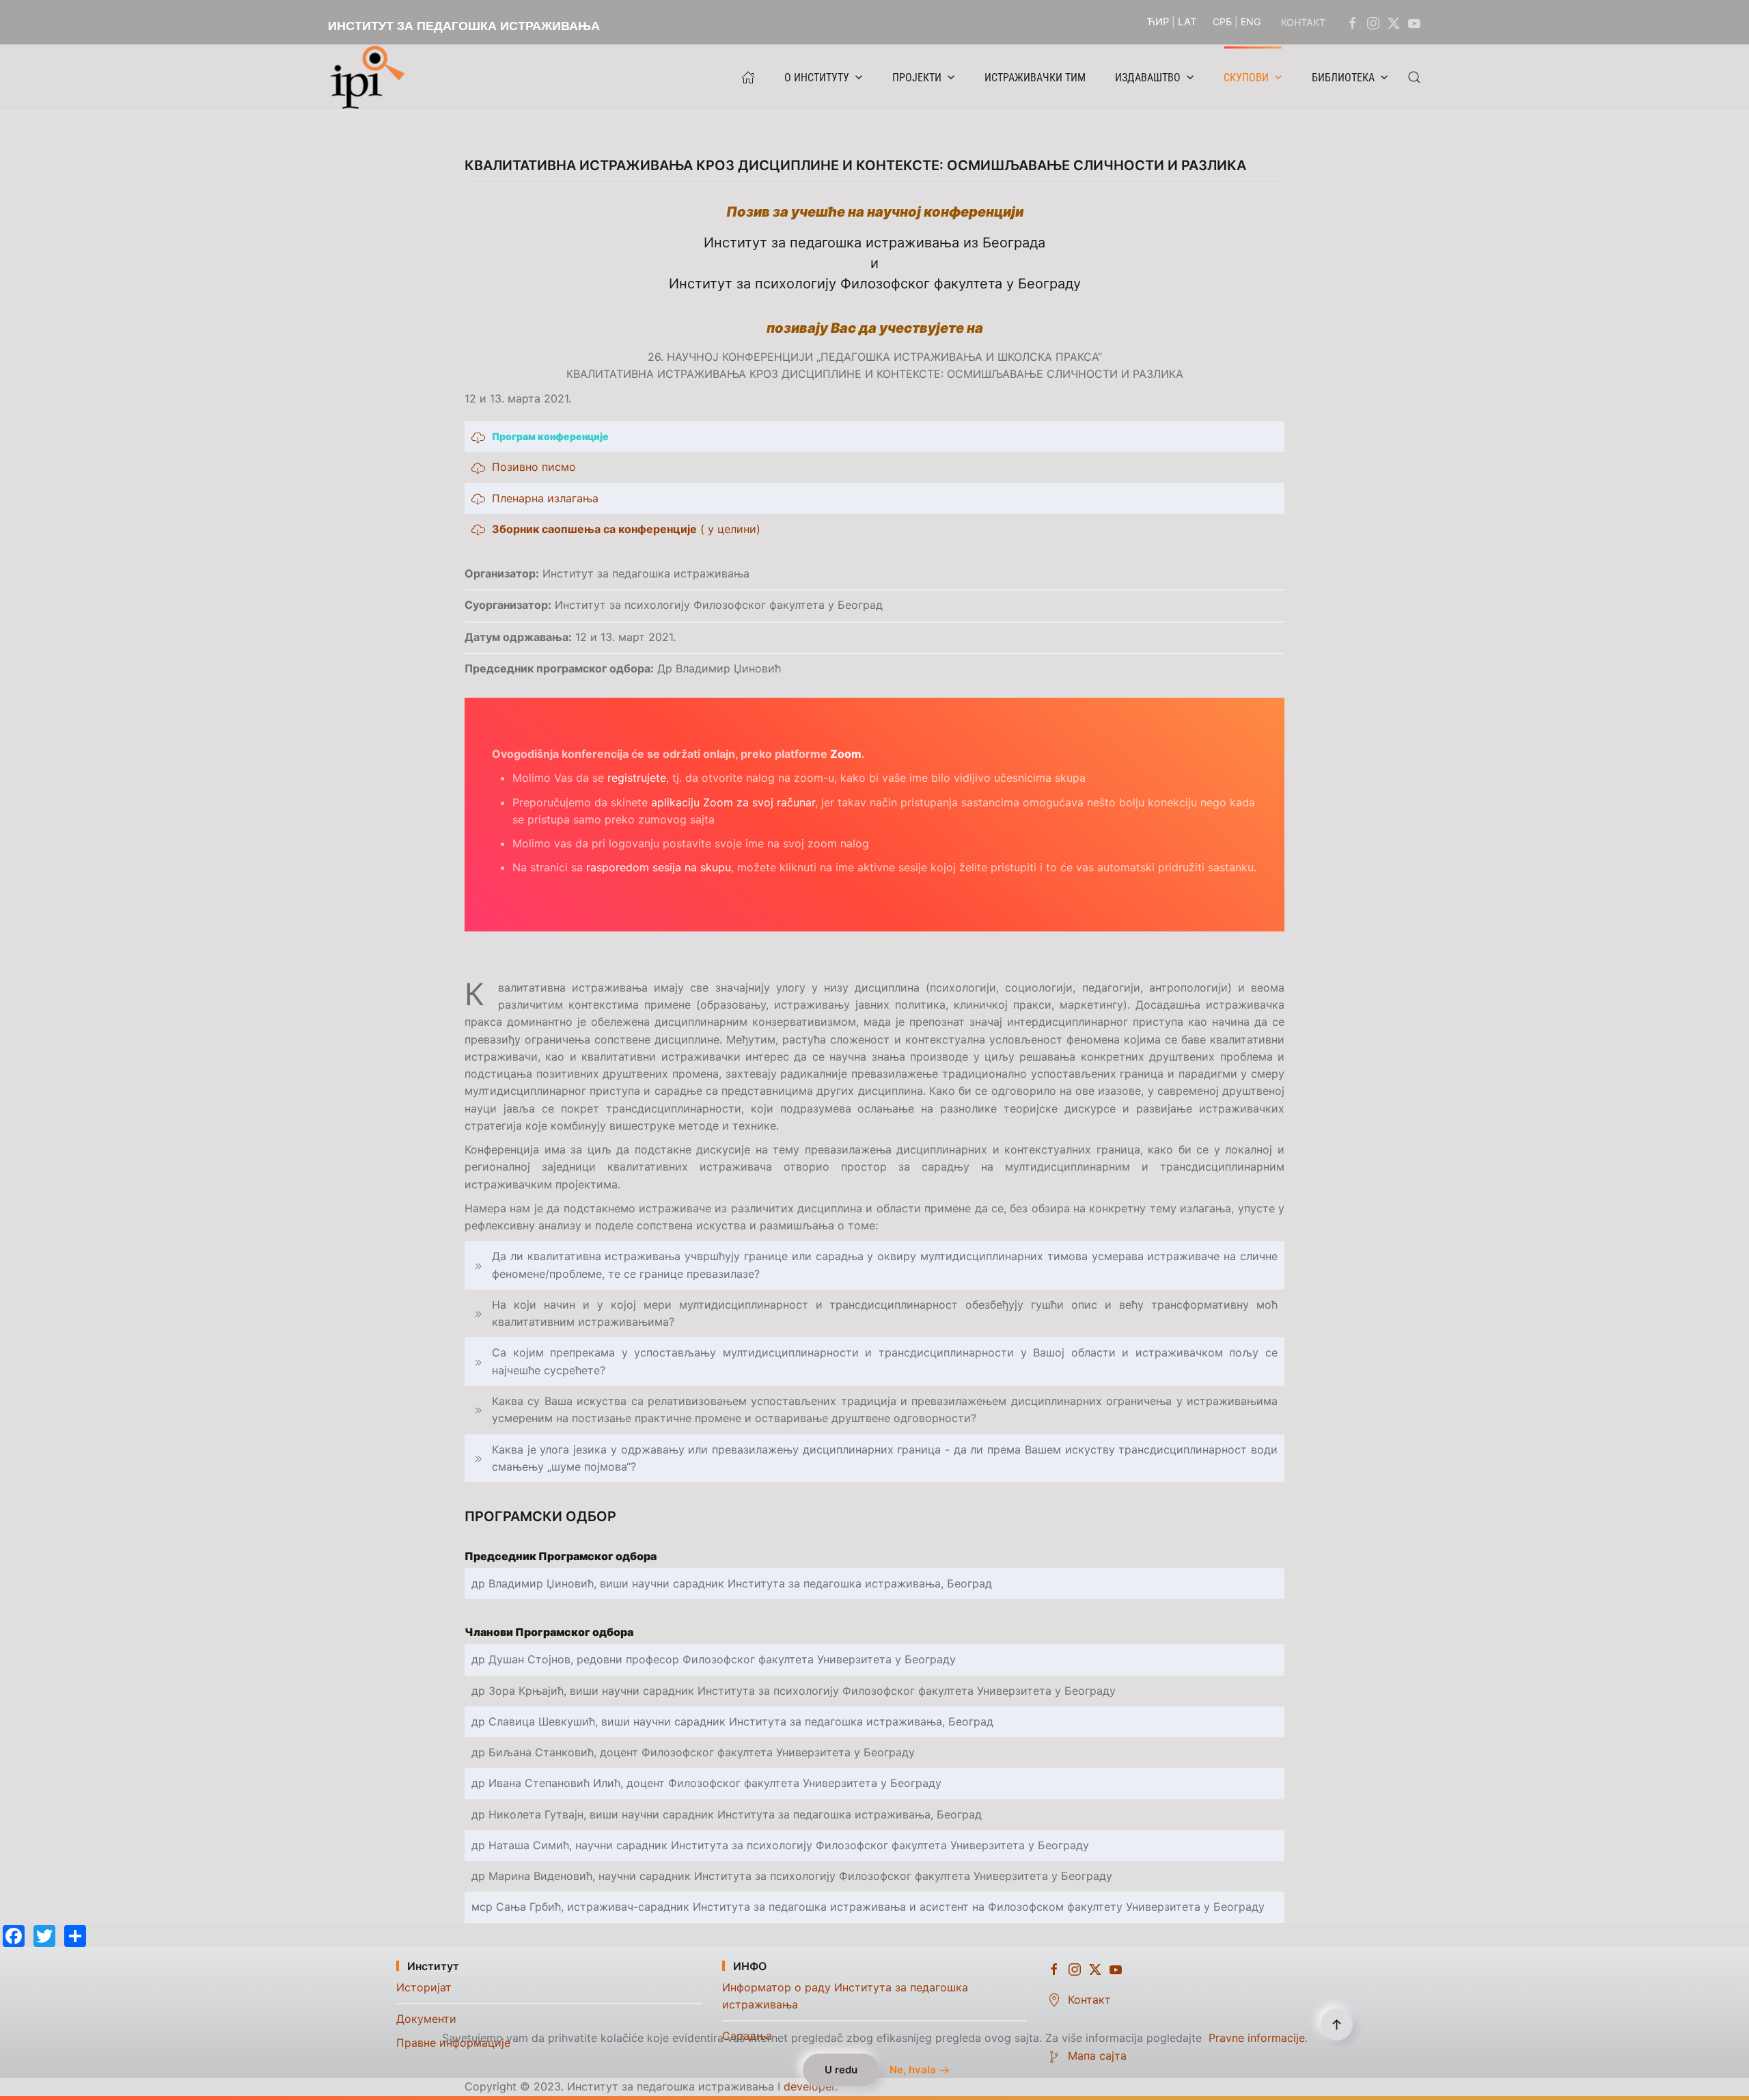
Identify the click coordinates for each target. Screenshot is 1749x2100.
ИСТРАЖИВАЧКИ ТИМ (1035, 78)
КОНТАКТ (1303, 22)
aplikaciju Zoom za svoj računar (733, 802)
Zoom (846, 754)
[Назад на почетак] (371, 77)
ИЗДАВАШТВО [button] (1148, 78)
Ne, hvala (913, 2070)
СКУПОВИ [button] (1246, 78)
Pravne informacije (1257, 2038)
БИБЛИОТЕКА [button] (1343, 78)
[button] (1414, 77)
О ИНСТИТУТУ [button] (817, 78)
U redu (841, 2070)
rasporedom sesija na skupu (659, 867)
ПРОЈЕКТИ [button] (917, 78)
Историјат (424, 1987)
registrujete (637, 778)
